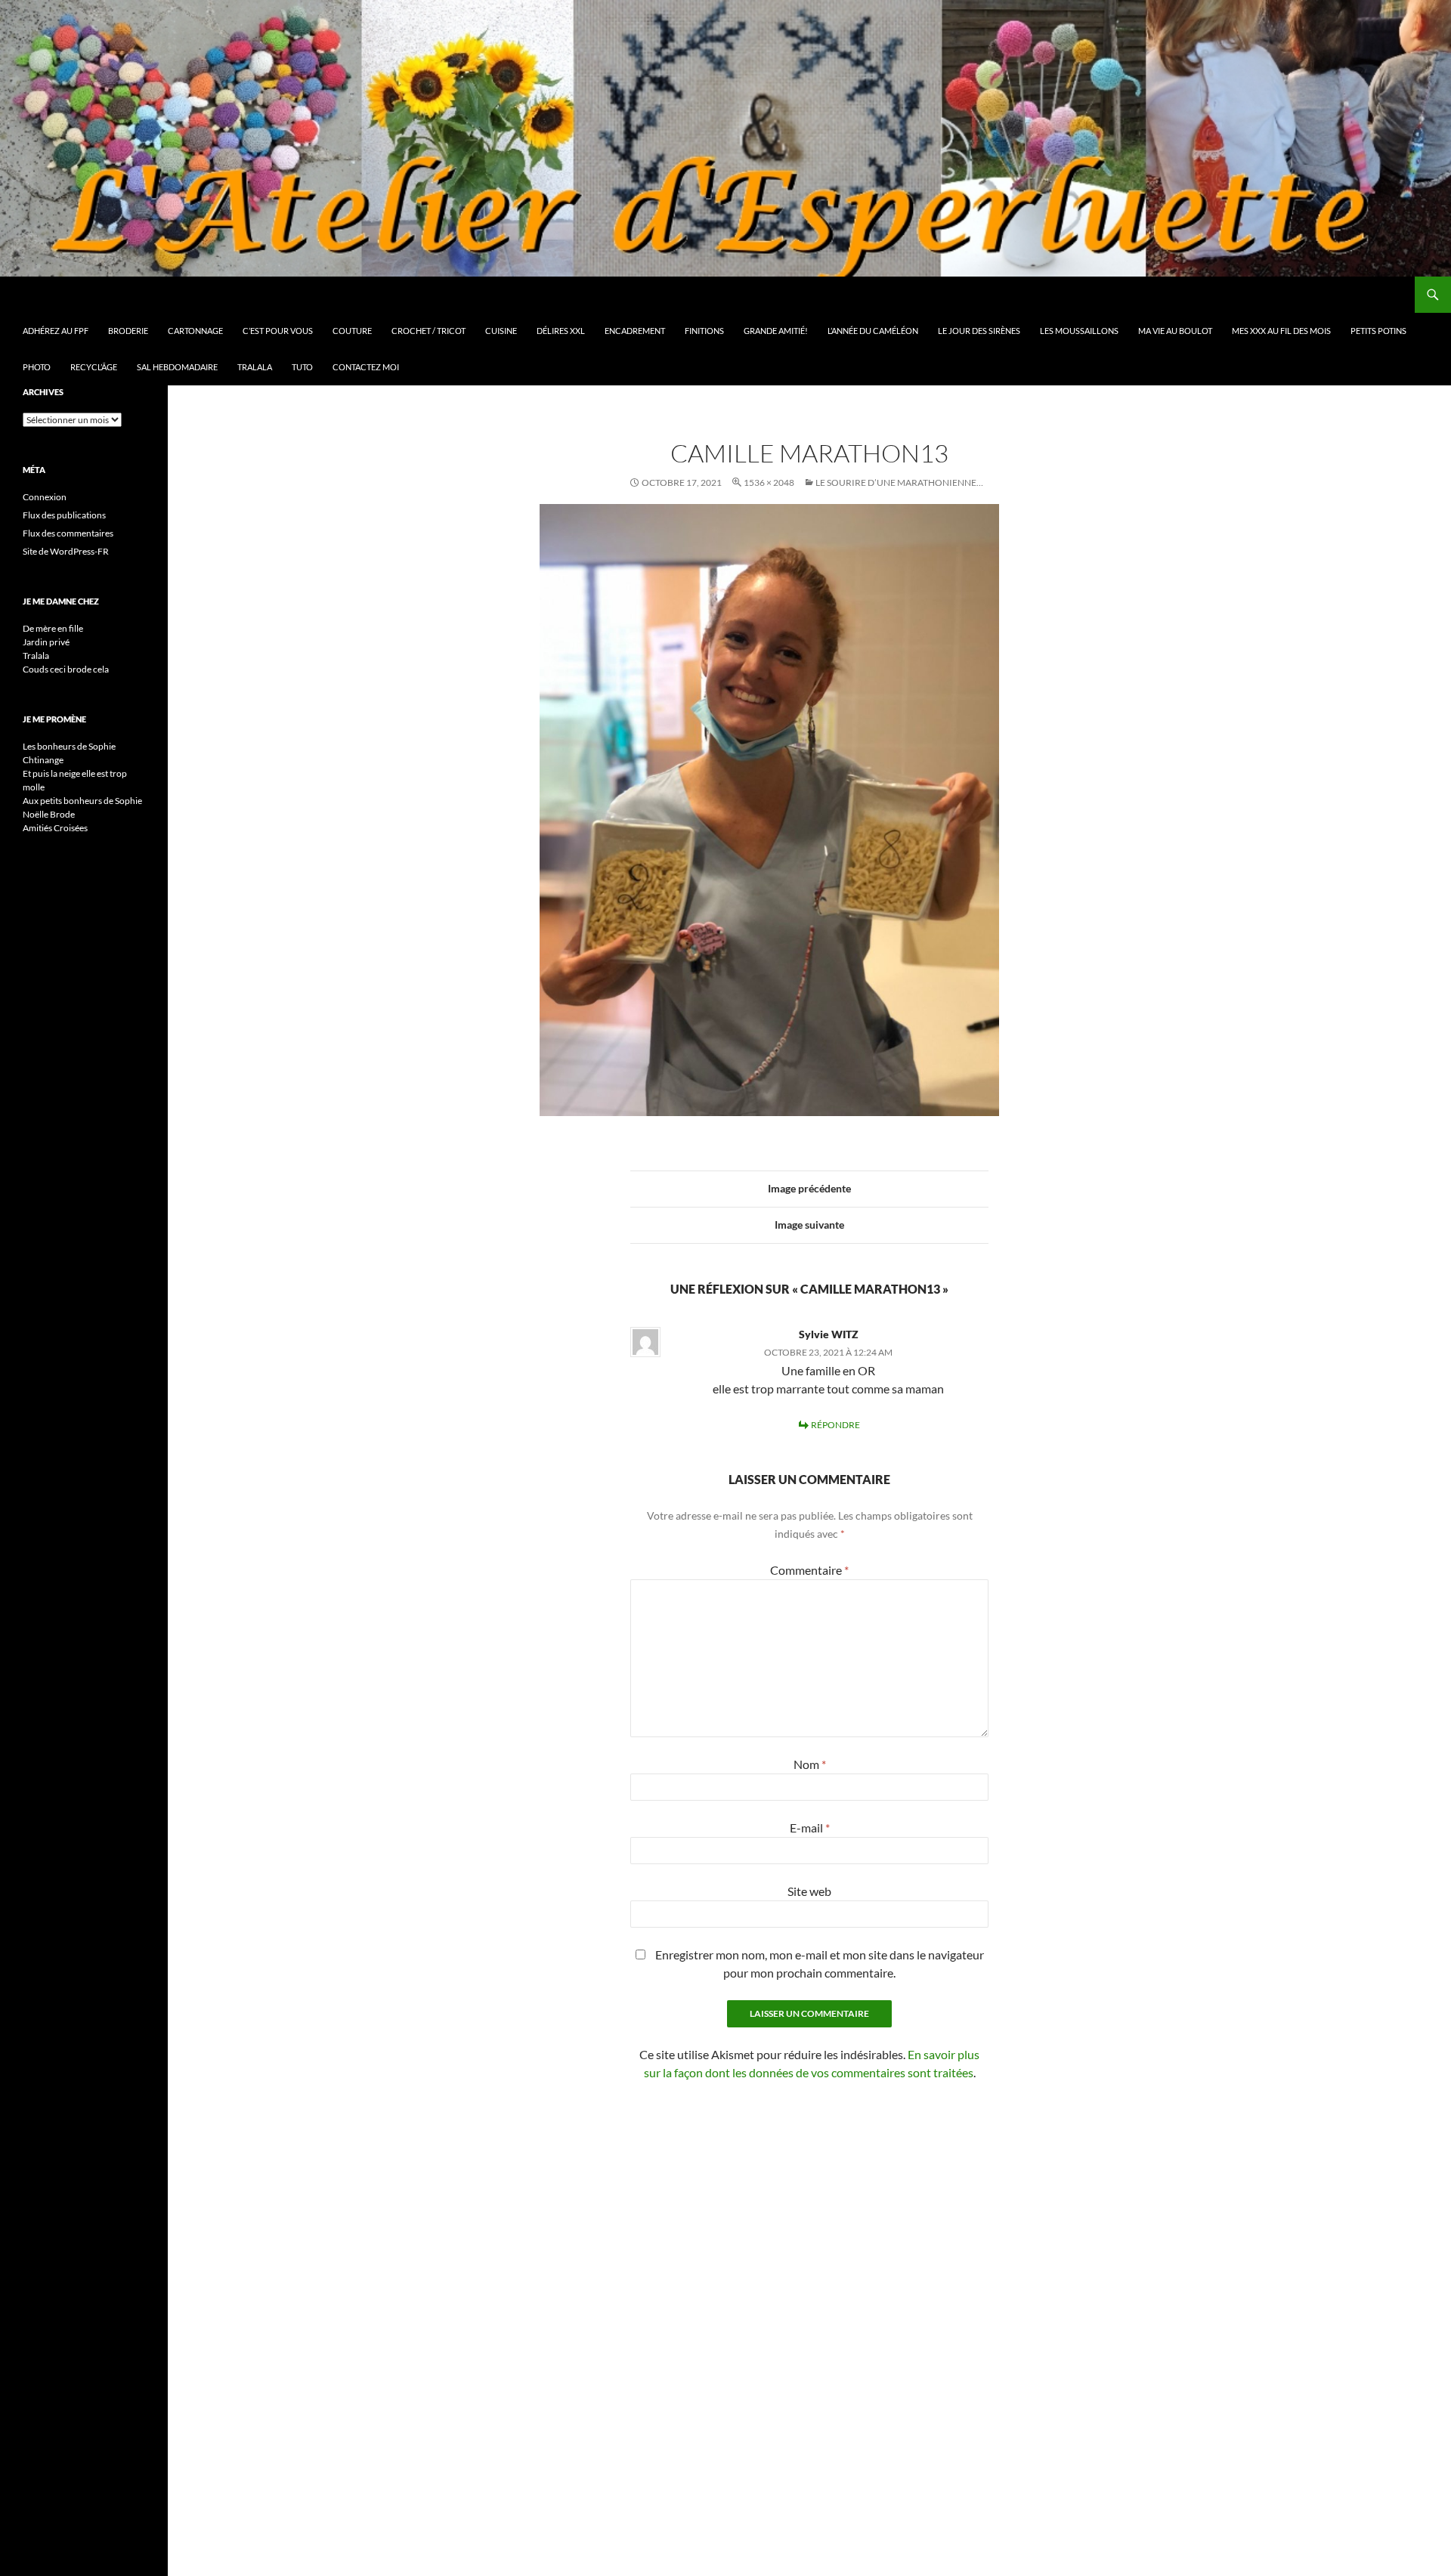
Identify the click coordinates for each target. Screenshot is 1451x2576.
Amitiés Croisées (55, 828)
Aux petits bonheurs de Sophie (82, 801)
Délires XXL (561, 331)
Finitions (704, 331)
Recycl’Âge (94, 367)
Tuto (302, 367)
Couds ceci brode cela (66, 669)
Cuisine (501, 331)
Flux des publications (64, 515)
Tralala (255, 367)
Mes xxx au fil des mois (1281, 331)
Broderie (128, 331)
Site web (809, 1891)
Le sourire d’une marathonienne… (899, 482)
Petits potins (1378, 331)
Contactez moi (366, 367)
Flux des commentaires (68, 533)
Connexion (45, 497)
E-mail (810, 1828)
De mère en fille (53, 628)
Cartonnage (195, 331)
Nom (810, 1764)
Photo (37, 367)
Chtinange (43, 760)
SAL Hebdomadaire (177, 367)
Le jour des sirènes (979, 331)
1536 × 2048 (769, 482)
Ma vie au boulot (1175, 331)
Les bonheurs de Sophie (69, 746)
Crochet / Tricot (428, 331)
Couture (352, 331)
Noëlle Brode (49, 814)
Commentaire (809, 1570)
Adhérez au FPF (56, 331)
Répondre (835, 1425)
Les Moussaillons (1079, 331)
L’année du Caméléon (873, 331)
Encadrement (635, 331)
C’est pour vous (278, 331)
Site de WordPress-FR (66, 551)
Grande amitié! (776, 331)
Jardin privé (46, 642)
